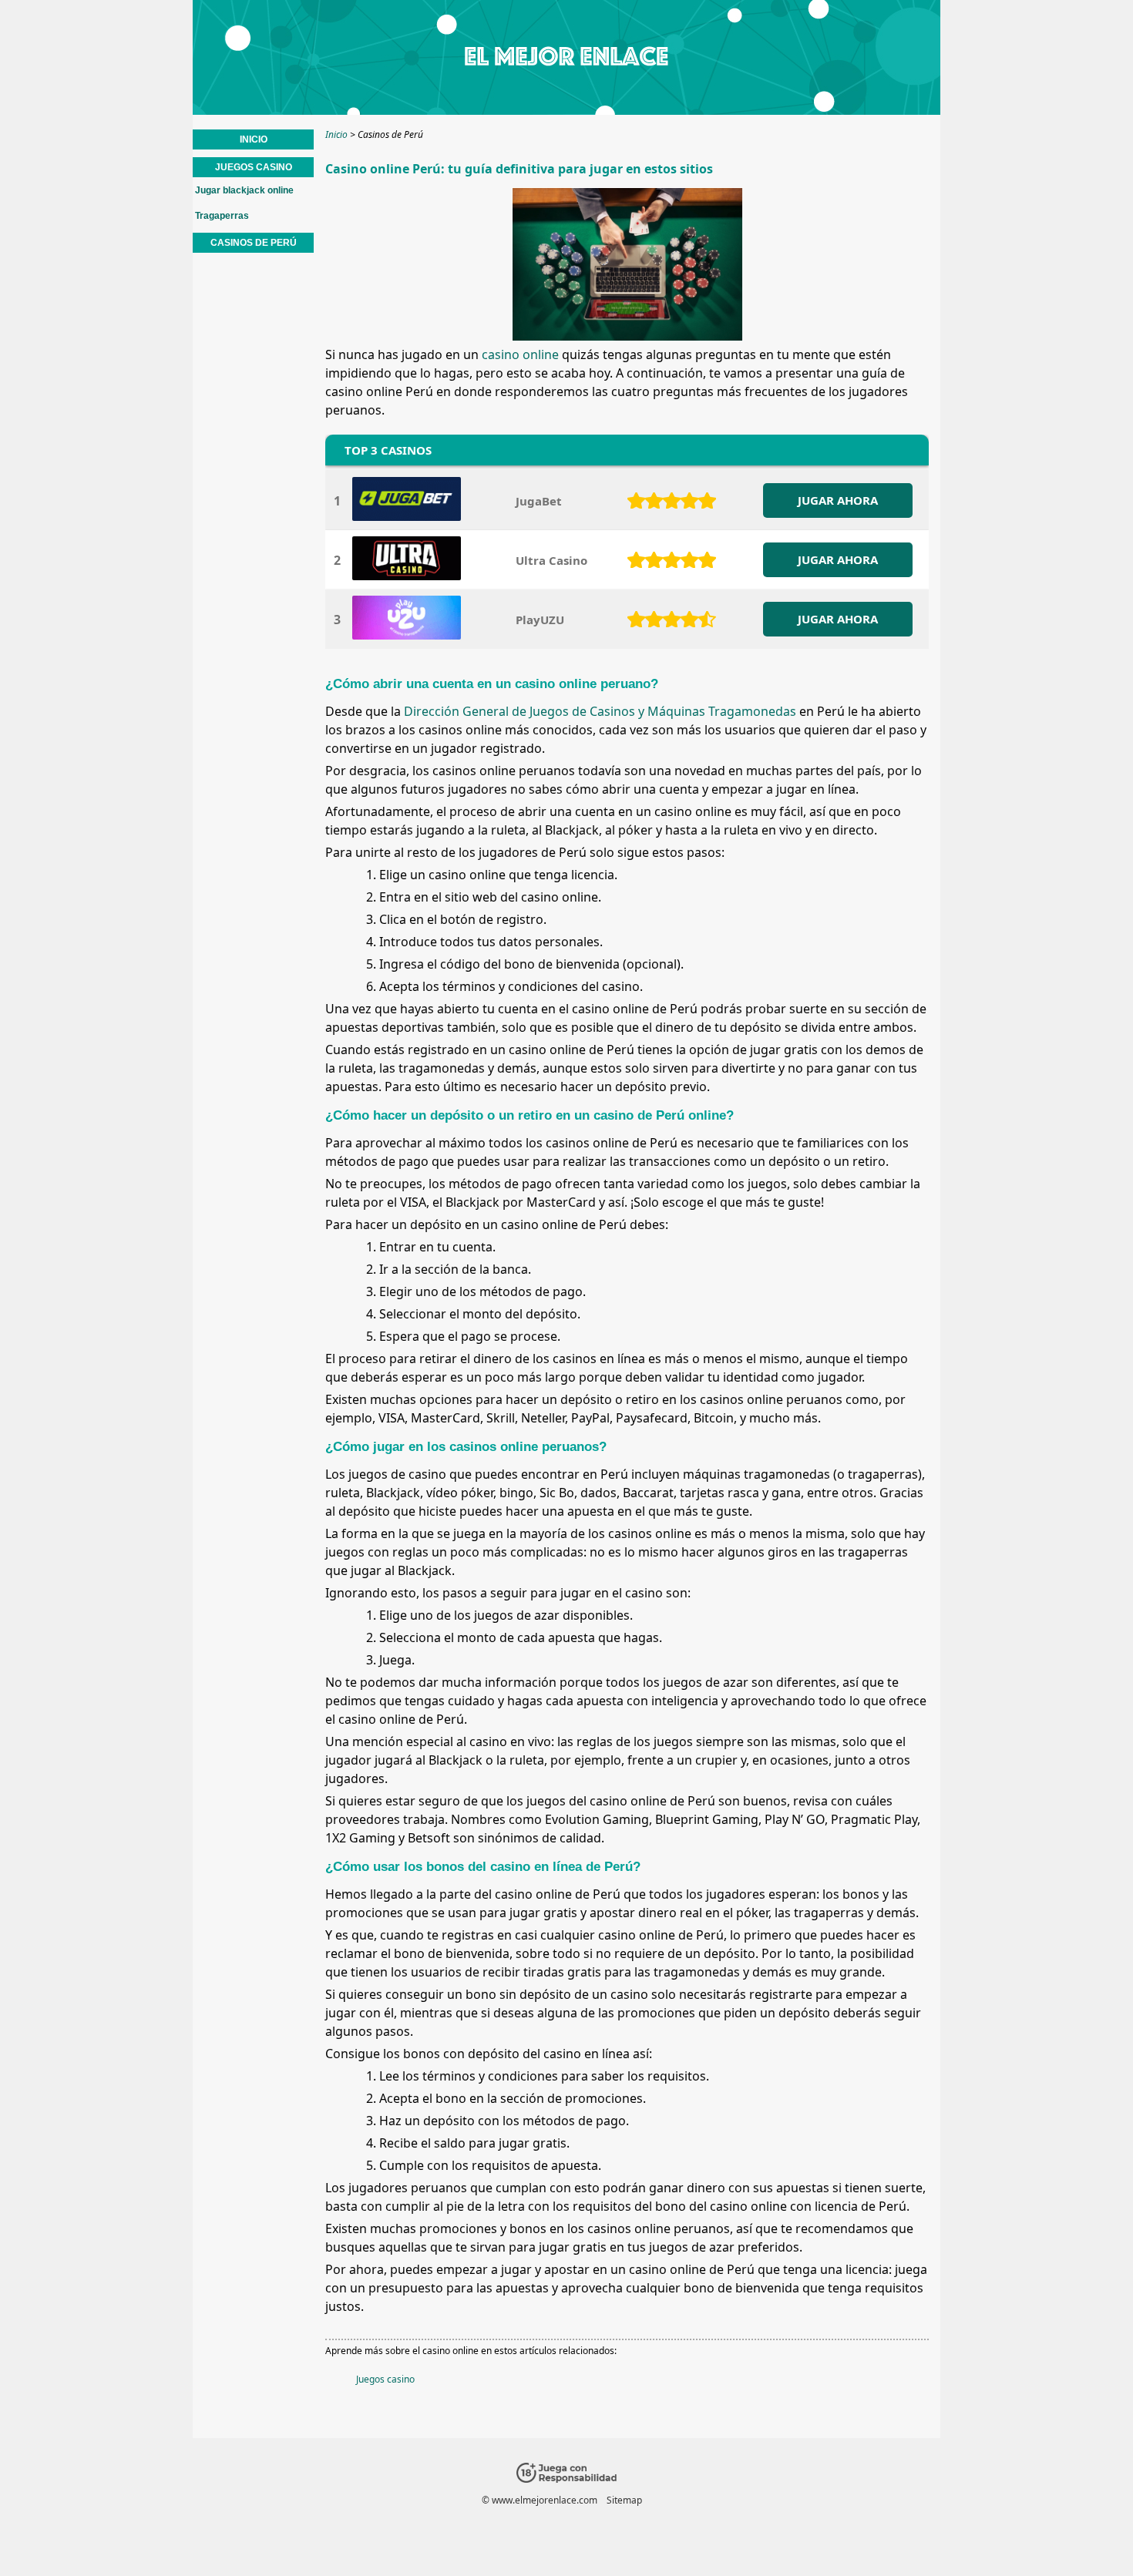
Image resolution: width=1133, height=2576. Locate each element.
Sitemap (624, 2500)
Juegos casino (385, 2379)
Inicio (254, 139)
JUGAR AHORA (838, 500)
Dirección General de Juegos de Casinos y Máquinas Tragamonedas (600, 711)
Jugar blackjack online (244, 190)
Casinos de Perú (254, 243)
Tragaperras (222, 216)
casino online (520, 354)
